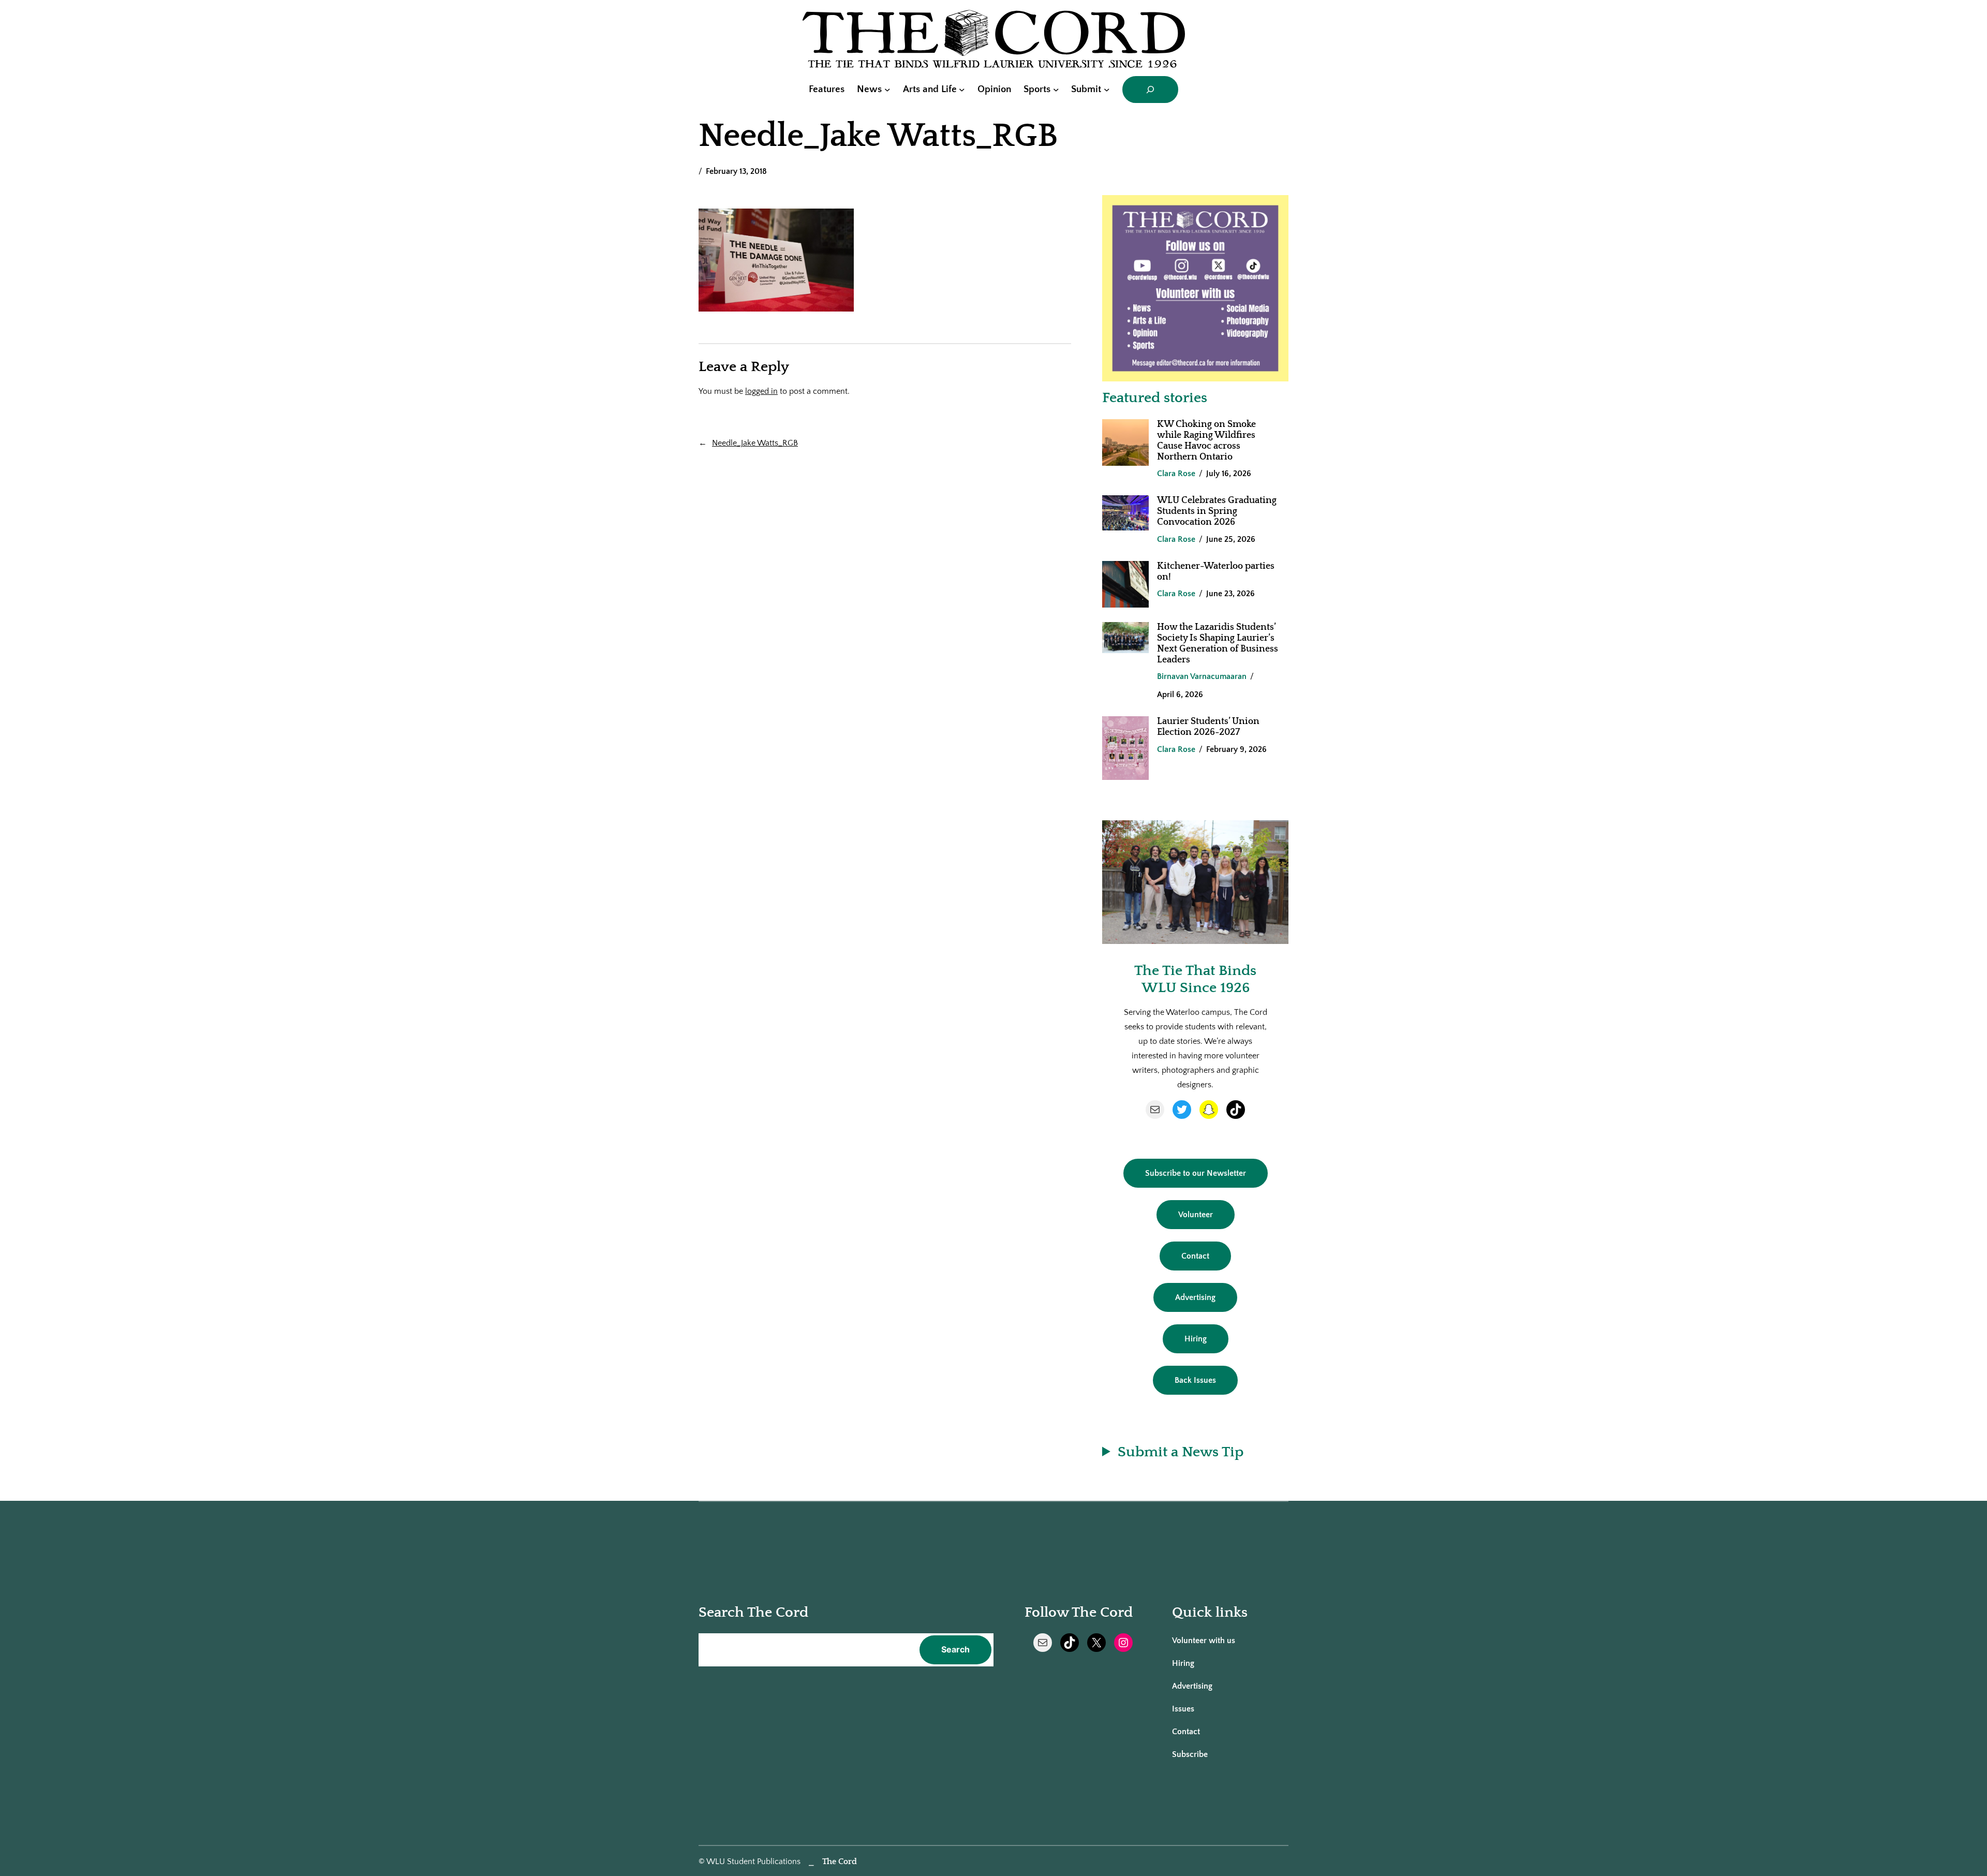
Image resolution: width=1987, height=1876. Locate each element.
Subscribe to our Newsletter (1196, 1173)
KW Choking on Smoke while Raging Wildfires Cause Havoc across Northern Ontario (1206, 441)
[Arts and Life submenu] (962, 90)
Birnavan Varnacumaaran (1202, 676)
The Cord (840, 1862)
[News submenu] (887, 90)
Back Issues (1195, 1380)
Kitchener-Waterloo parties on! (1216, 572)
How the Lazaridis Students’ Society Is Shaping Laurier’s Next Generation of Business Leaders (1218, 644)
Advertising (1195, 1297)
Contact (1195, 1256)
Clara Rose (1176, 474)
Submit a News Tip (1181, 1452)
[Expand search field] (1150, 90)
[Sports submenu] (1056, 90)
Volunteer (1196, 1215)
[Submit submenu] (1107, 90)
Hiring (1196, 1339)
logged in (761, 391)
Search (955, 1649)
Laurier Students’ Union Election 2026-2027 (1208, 727)
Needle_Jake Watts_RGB (755, 443)
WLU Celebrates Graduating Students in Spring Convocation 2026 (1217, 511)
